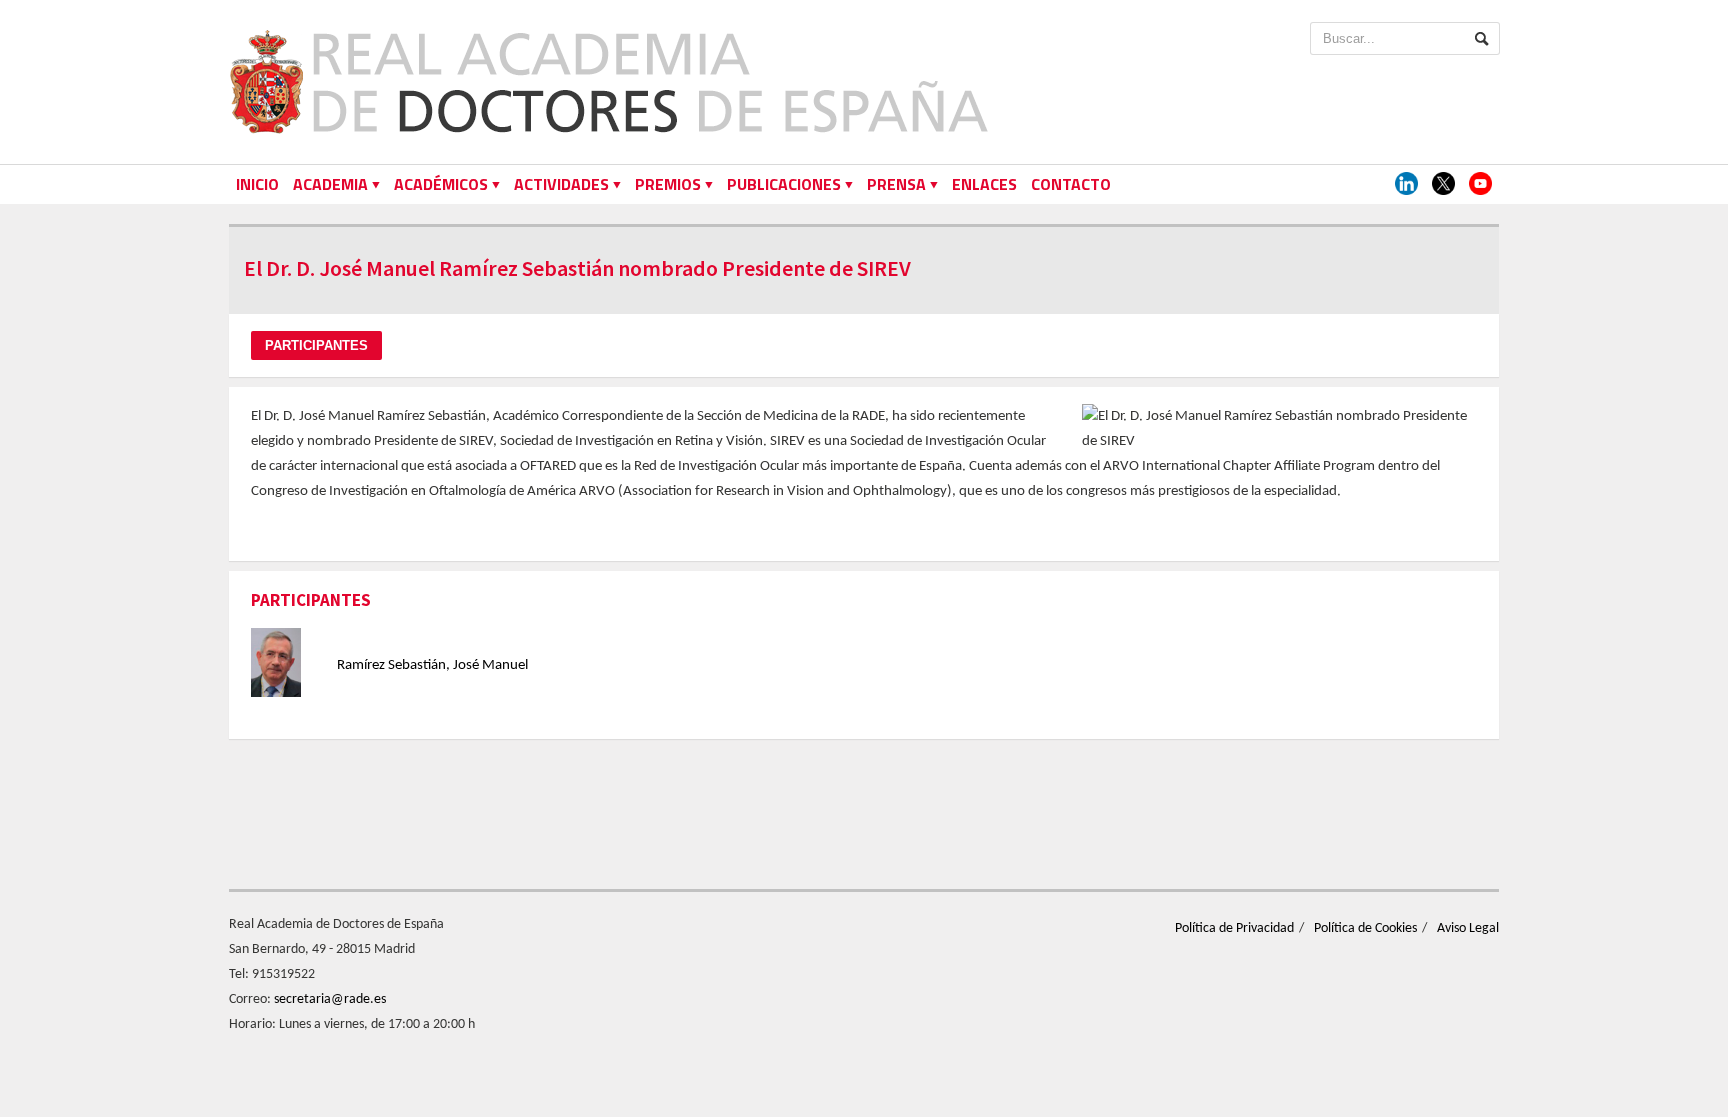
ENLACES (984, 184)
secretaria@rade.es (330, 999)
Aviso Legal (1468, 928)
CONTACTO (1071, 184)
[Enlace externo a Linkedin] (1406, 184)
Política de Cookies (1365, 928)
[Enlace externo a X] (1443, 184)
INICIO (257, 184)
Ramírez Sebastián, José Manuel (432, 665)
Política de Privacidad (1234, 928)
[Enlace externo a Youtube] (1480, 184)
